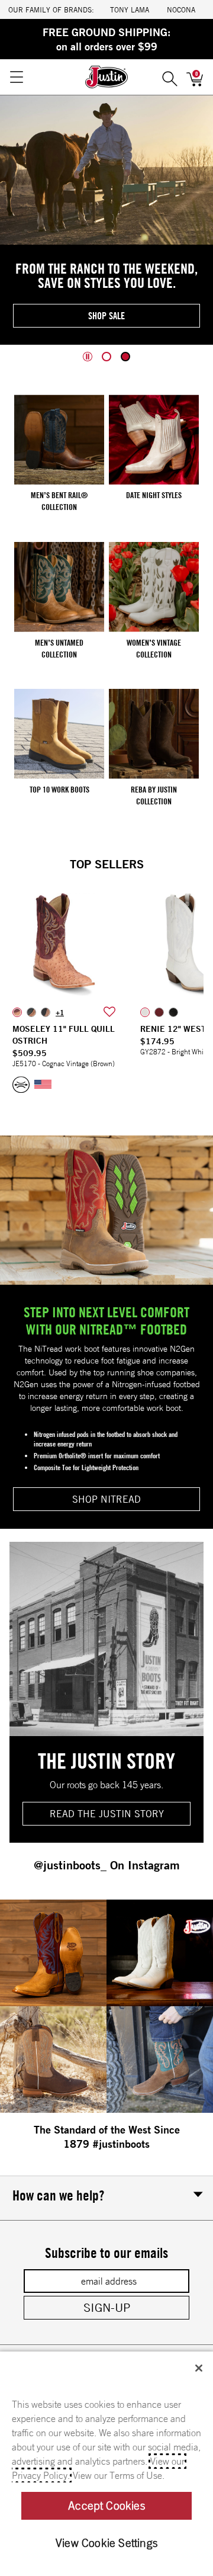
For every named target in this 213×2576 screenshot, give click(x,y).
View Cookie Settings (106, 2543)
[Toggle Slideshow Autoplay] (88, 357)
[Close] (199, 2368)
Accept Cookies (106, 2506)
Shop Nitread (106, 1499)
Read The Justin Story (107, 1814)
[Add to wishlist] (109, 1012)
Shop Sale (106, 316)
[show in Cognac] (31, 1012)
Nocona (181, 9)
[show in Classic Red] (159, 1012)
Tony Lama (130, 9)
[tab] (106, 357)
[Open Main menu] (16, 77)
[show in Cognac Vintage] (17, 1012)
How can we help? (58, 2195)
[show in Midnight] (173, 1012)
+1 (60, 1012)
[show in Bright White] (145, 1012)
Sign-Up (107, 2307)
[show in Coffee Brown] (46, 1012)
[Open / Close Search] (170, 77)
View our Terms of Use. (119, 2475)
